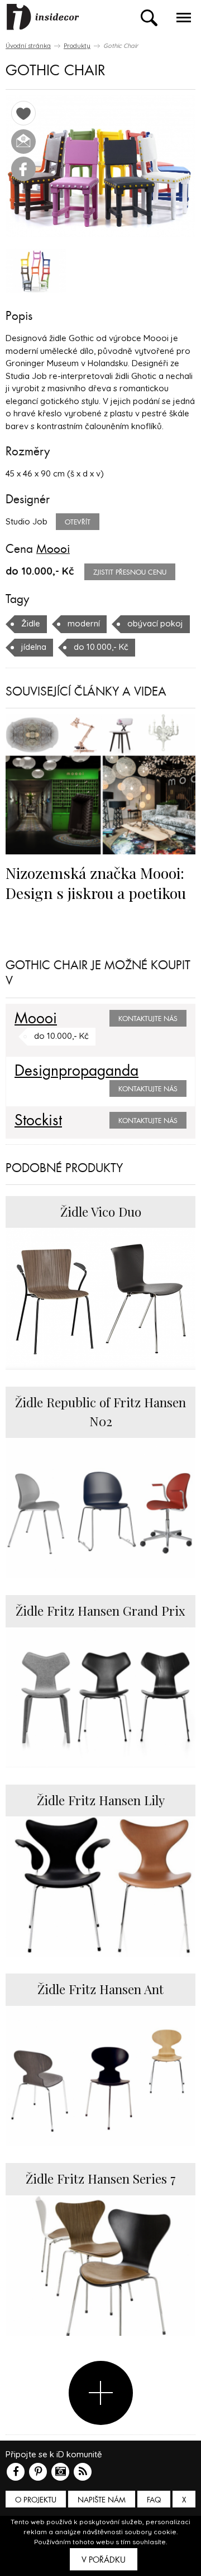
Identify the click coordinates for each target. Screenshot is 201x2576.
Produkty (77, 46)
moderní (84, 623)
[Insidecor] (43, 17)
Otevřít (78, 522)
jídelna (34, 647)
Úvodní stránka (28, 46)
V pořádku (104, 2560)
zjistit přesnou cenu (130, 572)
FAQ (154, 2500)
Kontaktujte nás (148, 1019)
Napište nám (102, 2500)
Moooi (53, 549)
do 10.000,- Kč (101, 647)
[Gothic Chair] (100, 166)
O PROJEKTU (36, 2500)
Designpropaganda (76, 1071)
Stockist (38, 1121)
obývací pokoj (155, 623)
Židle (31, 623)
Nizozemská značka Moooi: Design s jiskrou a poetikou (96, 883)
